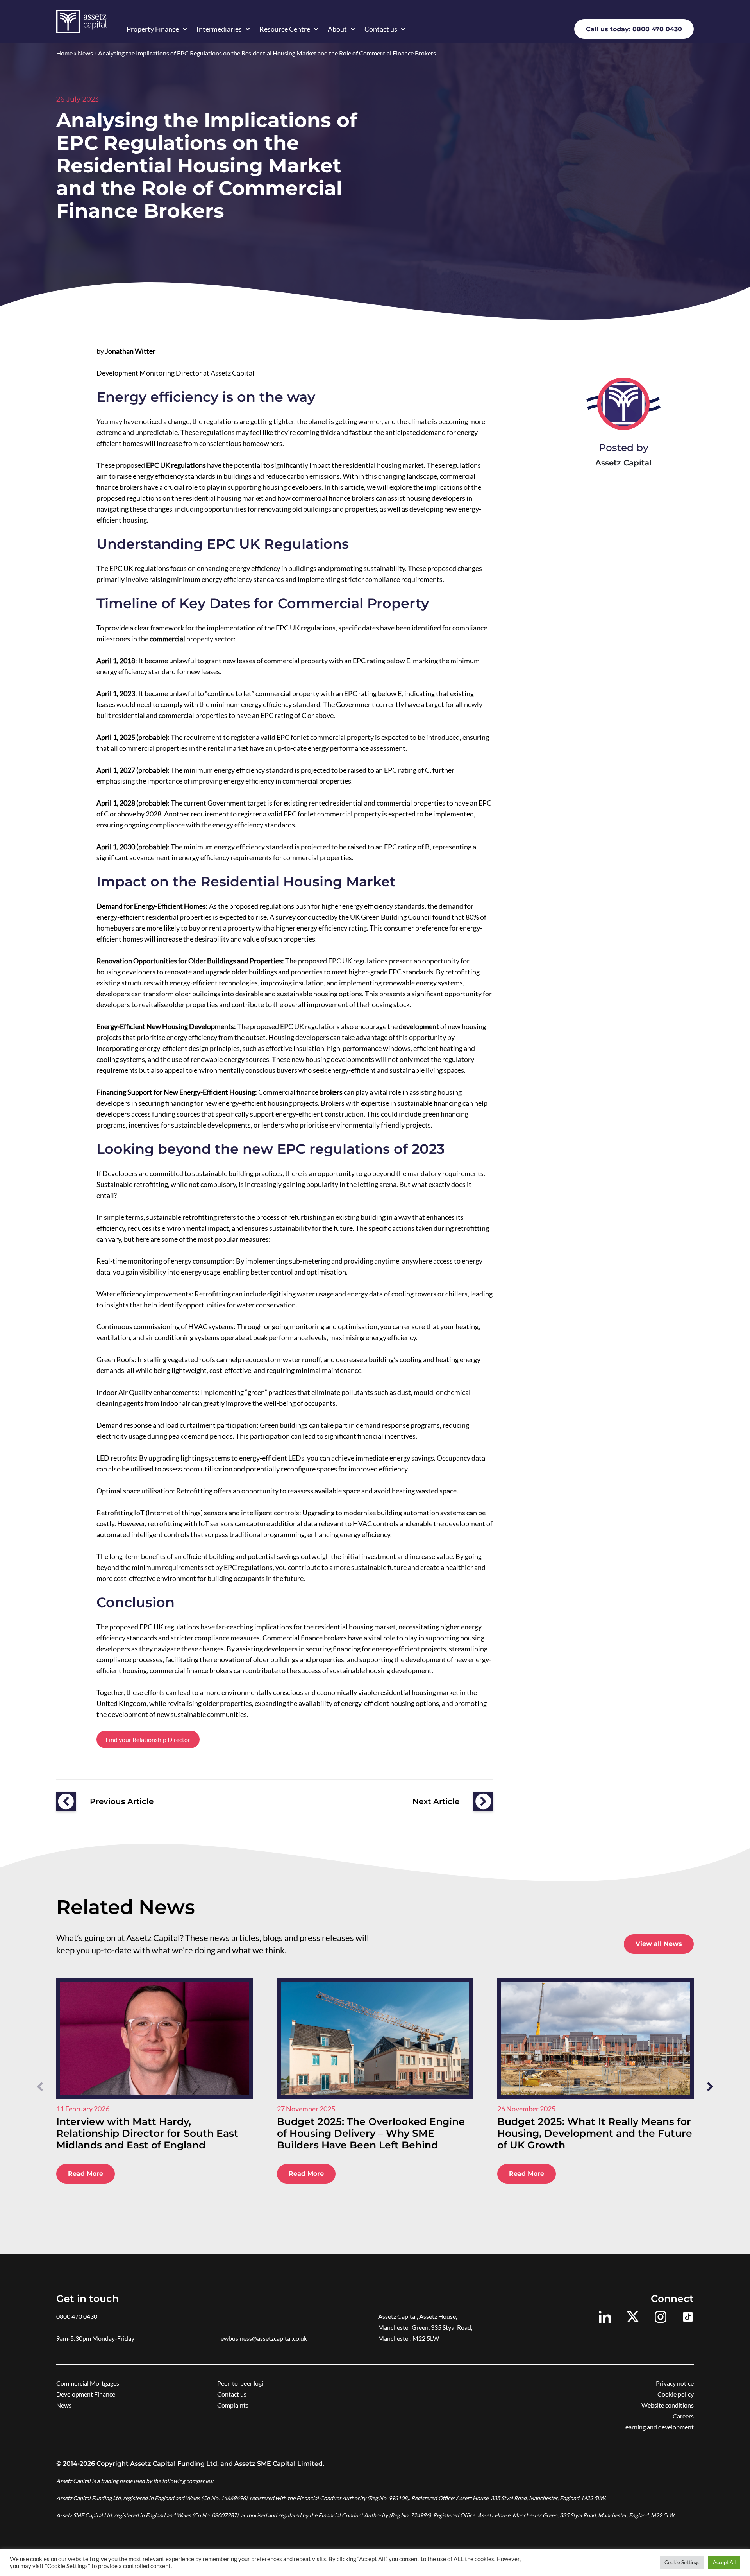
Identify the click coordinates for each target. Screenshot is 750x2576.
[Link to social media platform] (605, 2317)
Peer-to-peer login (242, 2383)
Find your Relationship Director (148, 1739)
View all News (659, 1944)
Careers (683, 2416)
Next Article (436, 1801)
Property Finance (153, 29)
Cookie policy (676, 2394)
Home (64, 53)
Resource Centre (285, 29)
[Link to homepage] (81, 21)
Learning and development (658, 2427)
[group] (154, 2087)
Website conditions (668, 2405)
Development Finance (86, 2394)
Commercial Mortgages (88, 2383)
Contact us (381, 29)
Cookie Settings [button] (682, 2562)
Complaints (233, 2405)
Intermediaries (219, 29)
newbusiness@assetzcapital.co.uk (262, 2338)
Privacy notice (675, 2383)
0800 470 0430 (77, 2316)
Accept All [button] (724, 2562)
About (337, 29)
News (85, 53)
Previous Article (122, 1801)
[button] (710, 2086)
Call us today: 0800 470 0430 (634, 29)
